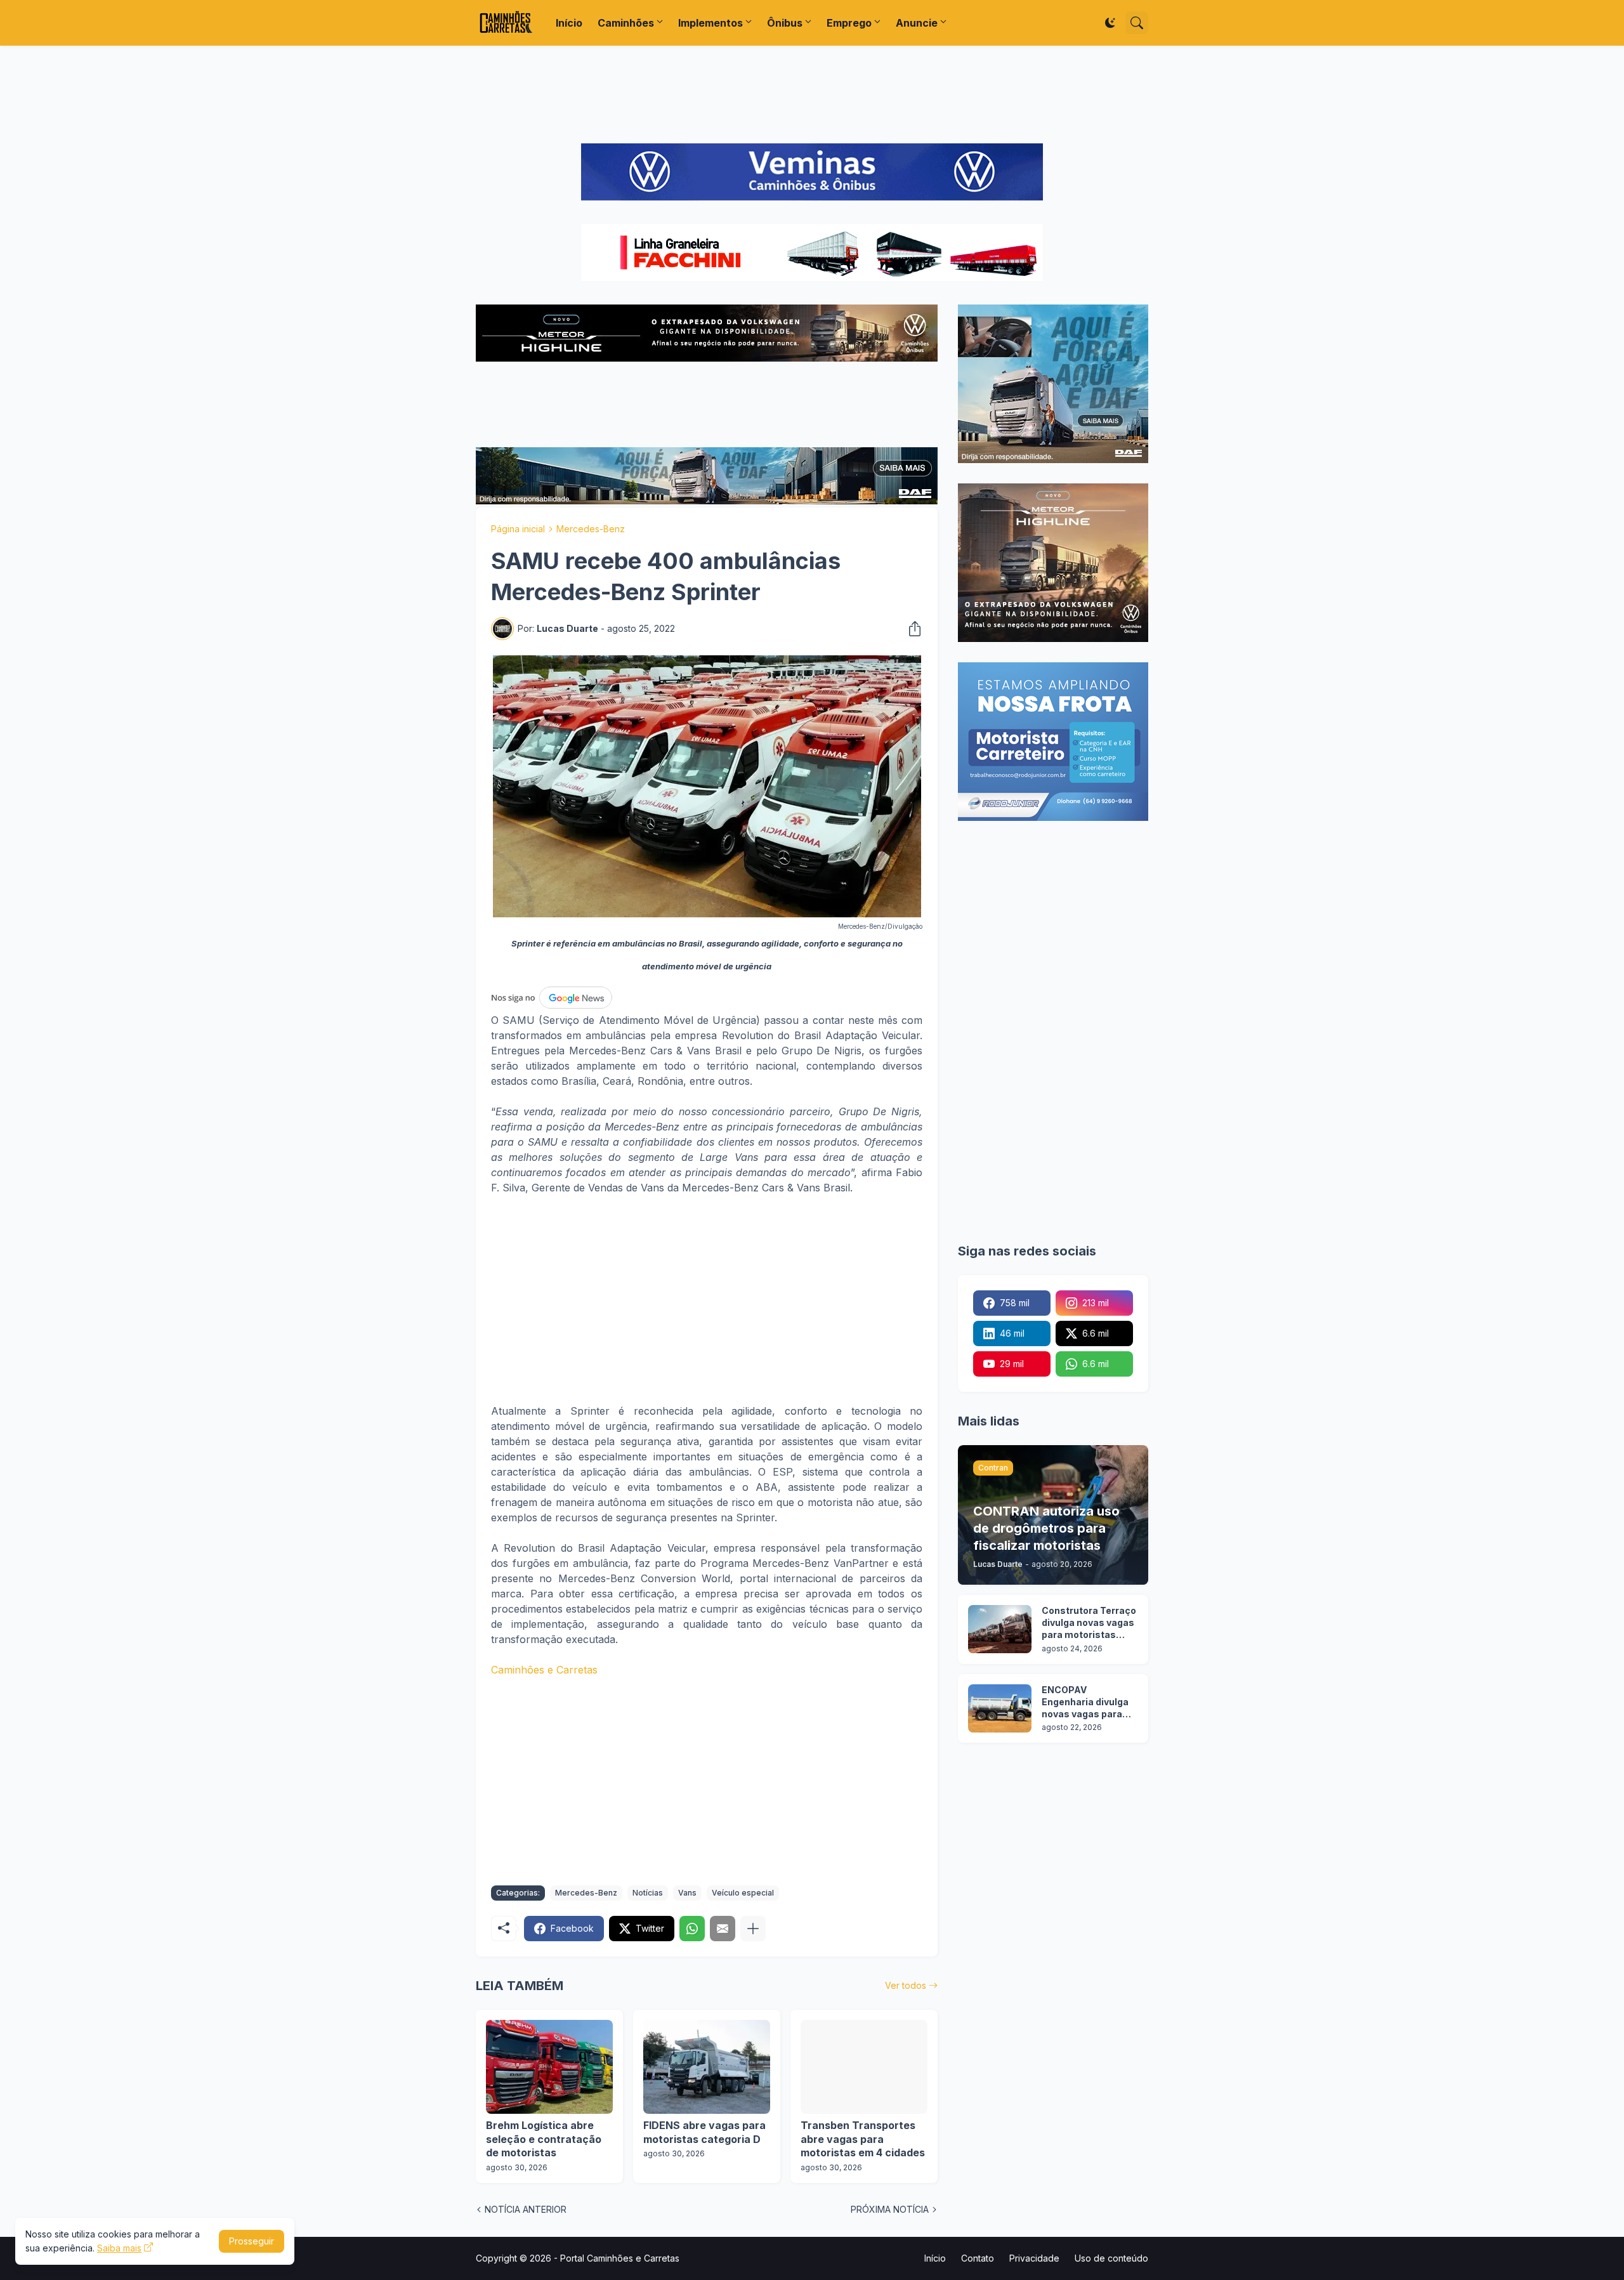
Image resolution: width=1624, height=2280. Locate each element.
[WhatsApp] (692, 1929)
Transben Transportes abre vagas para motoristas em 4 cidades (863, 2139)
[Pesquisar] (1137, 23)
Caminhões (626, 23)
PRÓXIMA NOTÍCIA (890, 2209)
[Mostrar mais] (753, 1929)
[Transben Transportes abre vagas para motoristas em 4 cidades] (864, 2067)
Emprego (849, 23)
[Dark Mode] (1110, 23)
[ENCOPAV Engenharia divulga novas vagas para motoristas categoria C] (1000, 1708)
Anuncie (917, 23)
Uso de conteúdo (1111, 2258)
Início (569, 23)
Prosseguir (252, 2241)
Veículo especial (743, 1893)
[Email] (723, 1929)
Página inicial (518, 529)
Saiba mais (119, 2248)
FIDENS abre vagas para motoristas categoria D (704, 2132)
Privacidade (1034, 2258)
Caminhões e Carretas (544, 1670)
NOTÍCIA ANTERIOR (526, 2209)
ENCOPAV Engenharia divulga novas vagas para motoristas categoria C (1085, 1702)
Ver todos (906, 1985)
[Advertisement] (812, 95)
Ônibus (785, 23)
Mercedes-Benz (591, 529)
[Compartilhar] (911, 629)
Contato (978, 2258)
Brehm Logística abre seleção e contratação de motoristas (544, 2139)
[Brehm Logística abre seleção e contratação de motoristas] (549, 2067)
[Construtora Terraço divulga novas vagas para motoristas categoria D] (1000, 1629)
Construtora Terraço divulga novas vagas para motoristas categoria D (1089, 1623)
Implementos (710, 23)
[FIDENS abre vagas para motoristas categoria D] (707, 2067)
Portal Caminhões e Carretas (620, 2258)
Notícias (648, 1893)
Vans (687, 1893)
